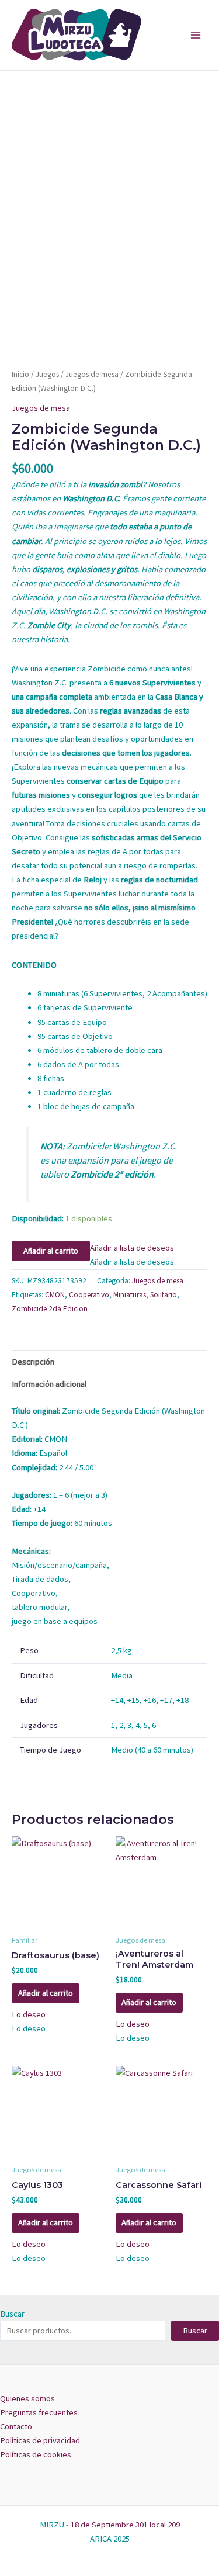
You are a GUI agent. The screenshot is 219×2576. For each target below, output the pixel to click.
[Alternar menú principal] (196, 35)
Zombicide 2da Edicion (50, 1309)
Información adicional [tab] (49, 1384)
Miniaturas (130, 1295)
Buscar (12, 2314)
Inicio (20, 374)
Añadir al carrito (51, 1251)
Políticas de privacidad (40, 2440)
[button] (132, 1248)
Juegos (47, 374)
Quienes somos (27, 2398)
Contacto (16, 2426)
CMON (55, 1295)
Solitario (164, 1295)
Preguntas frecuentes (39, 2412)
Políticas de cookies (36, 2454)
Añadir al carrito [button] (46, 1993)
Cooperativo (89, 1295)
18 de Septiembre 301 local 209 (125, 2525)
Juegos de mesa (92, 374)
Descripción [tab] (33, 1362)
